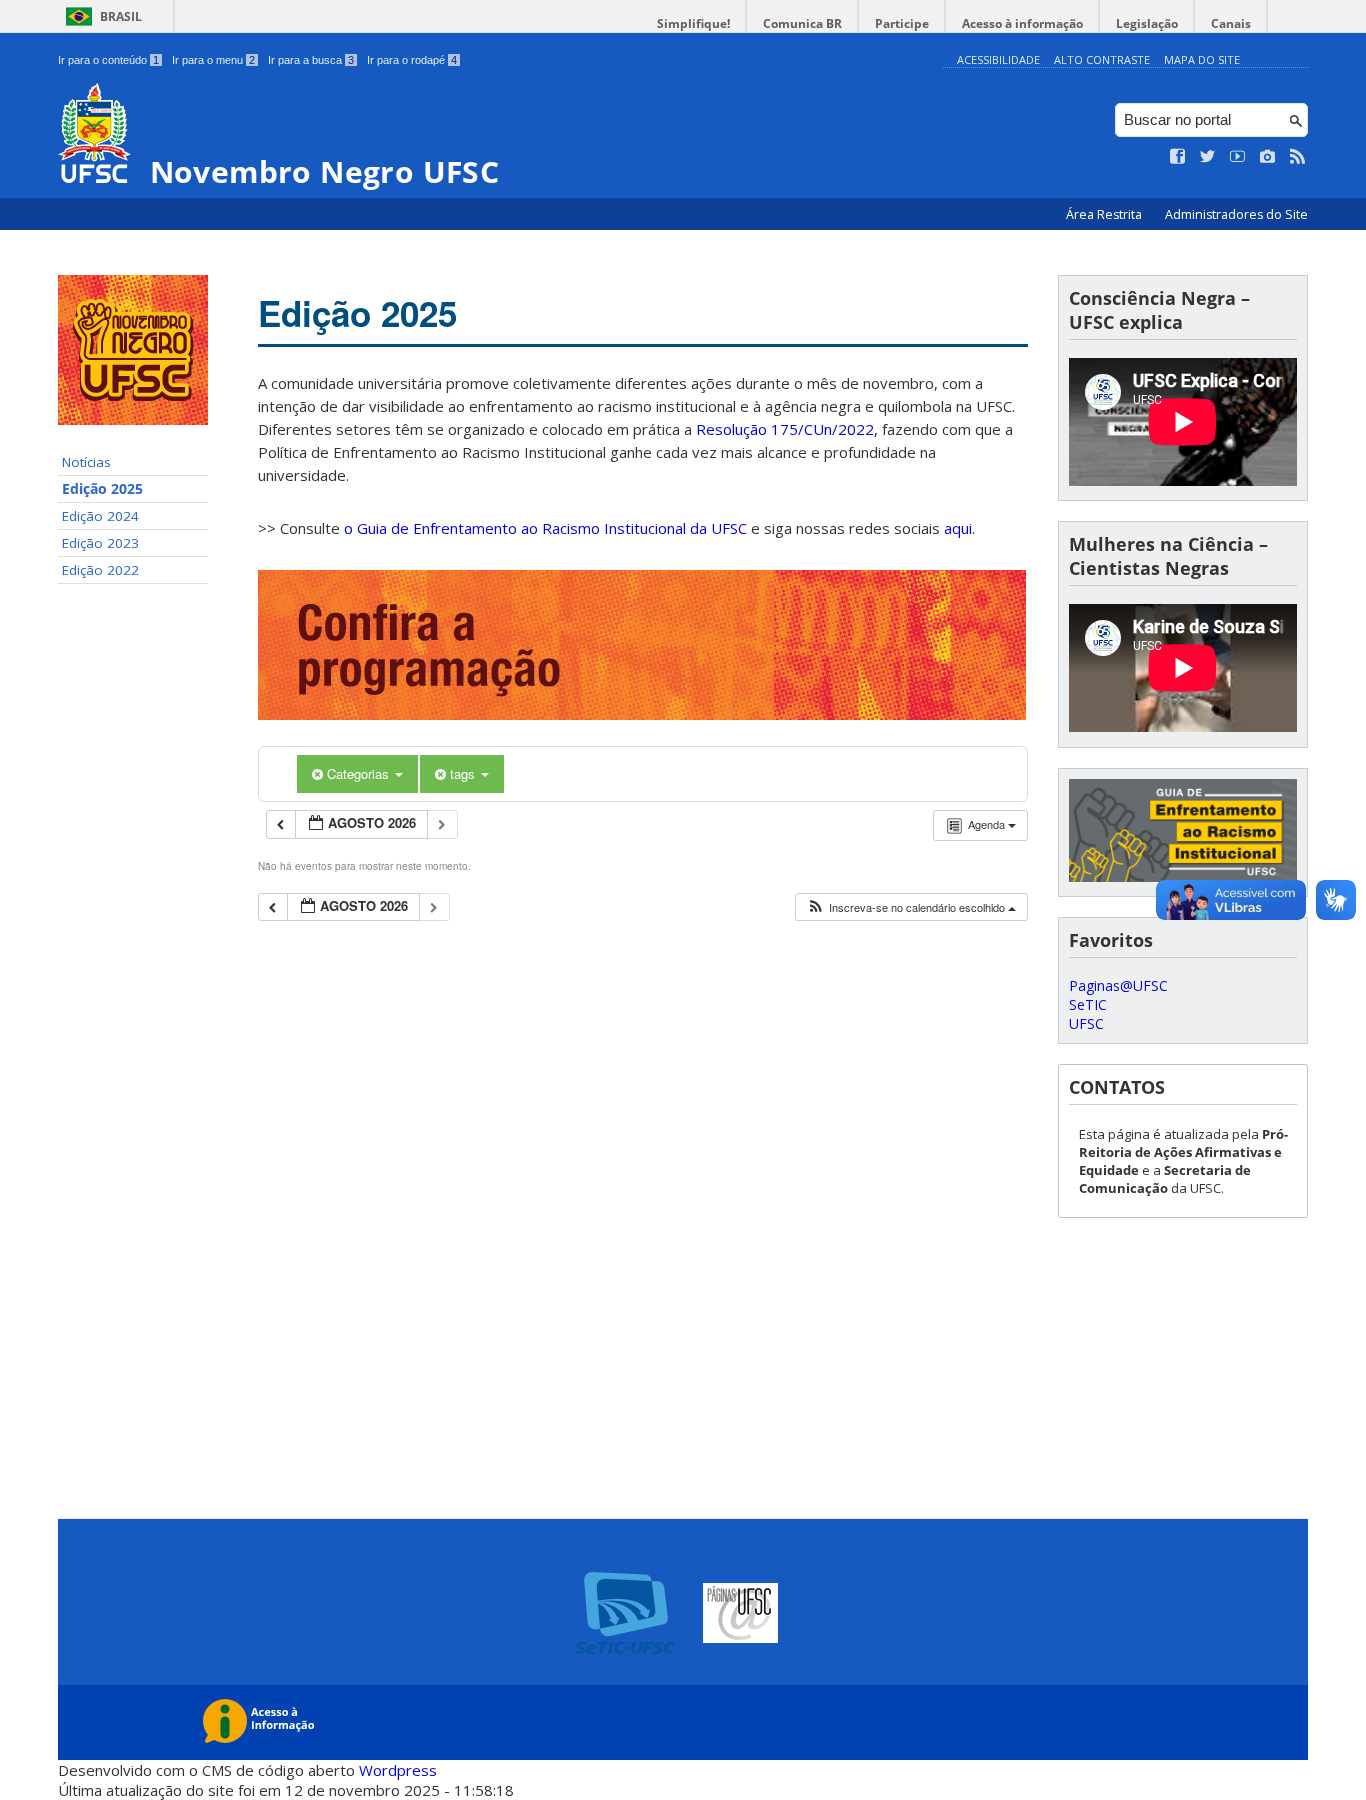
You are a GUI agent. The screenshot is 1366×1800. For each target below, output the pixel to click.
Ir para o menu (213, 60)
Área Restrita (1105, 214)
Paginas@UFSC (1118, 985)
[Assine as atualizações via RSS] (1298, 157)
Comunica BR (802, 23)
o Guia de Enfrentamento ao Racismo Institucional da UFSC (545, 528)
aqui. (959, 528)
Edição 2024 (100, 516)
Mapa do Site (1202, 59)
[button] (911, 907)
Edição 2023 (100, 543)
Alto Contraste (1102, 59)
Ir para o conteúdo (108, 60)
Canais (1231, 23)
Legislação (1147, 23)
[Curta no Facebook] (1178, 157)
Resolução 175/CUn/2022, (785, 429)
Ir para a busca (311, 60)
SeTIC (1088, 1004)
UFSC (1086, 1023)
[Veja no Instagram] (1268, 157)
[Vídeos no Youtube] (1238, 157)
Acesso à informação (1022, 23)
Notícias (86, 462)
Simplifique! (693, 23)
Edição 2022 (100, 570)
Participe (902, 23)
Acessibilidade (998, 59)
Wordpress (398, 1770)
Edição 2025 (102, 489)
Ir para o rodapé (412, 60)
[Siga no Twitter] (1208, 157)
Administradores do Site (1236, 214)
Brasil (121, 16)
